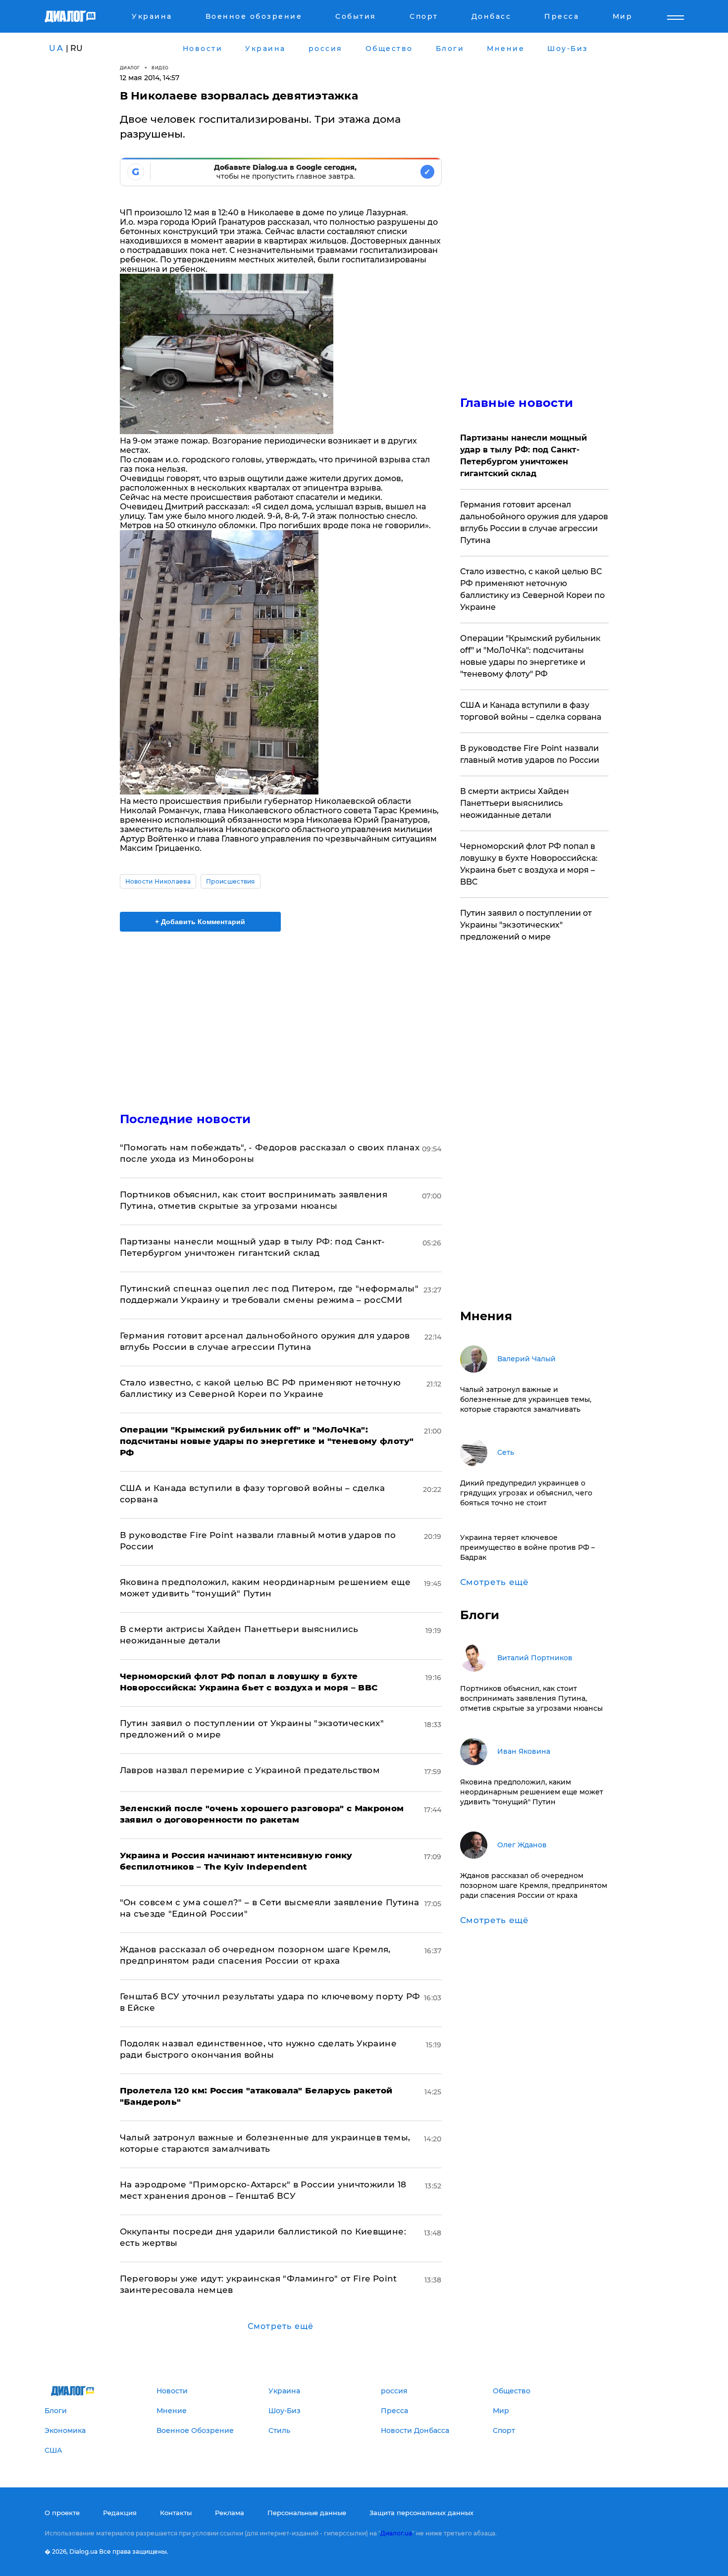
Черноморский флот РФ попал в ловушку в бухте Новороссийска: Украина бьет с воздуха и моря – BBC (529, 864)
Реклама (230, 2513)
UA (56, 48)
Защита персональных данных (421, 2513)
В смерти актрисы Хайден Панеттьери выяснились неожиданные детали (515, 803)
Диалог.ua (396, 2533)
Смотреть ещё (281, 2326)
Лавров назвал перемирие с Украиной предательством (250, 1770)
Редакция (120, 2513)
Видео (160, 68)
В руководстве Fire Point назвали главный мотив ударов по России (530, 754)
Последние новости (185, 1119)
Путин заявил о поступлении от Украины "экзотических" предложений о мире (526, 925)
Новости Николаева (158, 881)
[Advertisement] (281, 1013)
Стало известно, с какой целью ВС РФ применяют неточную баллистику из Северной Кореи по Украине (532, 589)
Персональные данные (307, 2513)
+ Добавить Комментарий (200, 922)
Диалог (130, 68)
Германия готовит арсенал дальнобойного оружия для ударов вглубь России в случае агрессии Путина (534, 522)
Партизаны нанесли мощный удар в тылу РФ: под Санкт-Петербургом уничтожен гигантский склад (523, 456)
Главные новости (517, 403)
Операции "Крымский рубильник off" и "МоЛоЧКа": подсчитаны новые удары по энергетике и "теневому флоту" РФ (530, 656)
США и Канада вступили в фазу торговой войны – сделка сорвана (531, 711)
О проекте (62, 2513)
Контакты (176, 2513)
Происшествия (231, 881)
